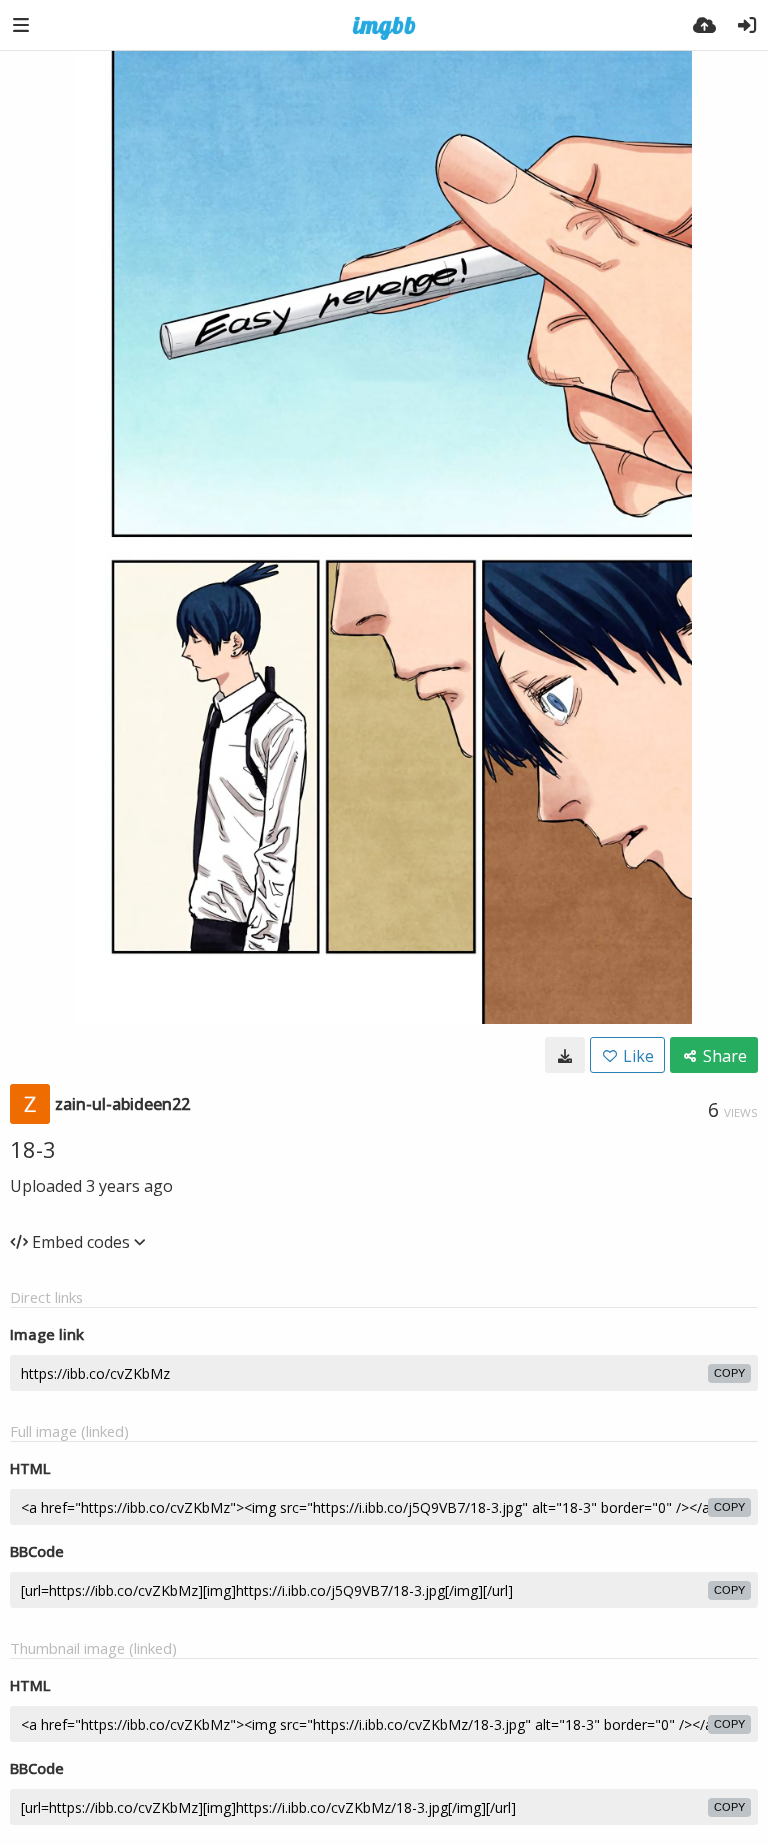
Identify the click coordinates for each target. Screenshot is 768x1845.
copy (729, 1373)
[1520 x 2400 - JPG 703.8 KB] (565, 1055)
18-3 (33, 1149)
